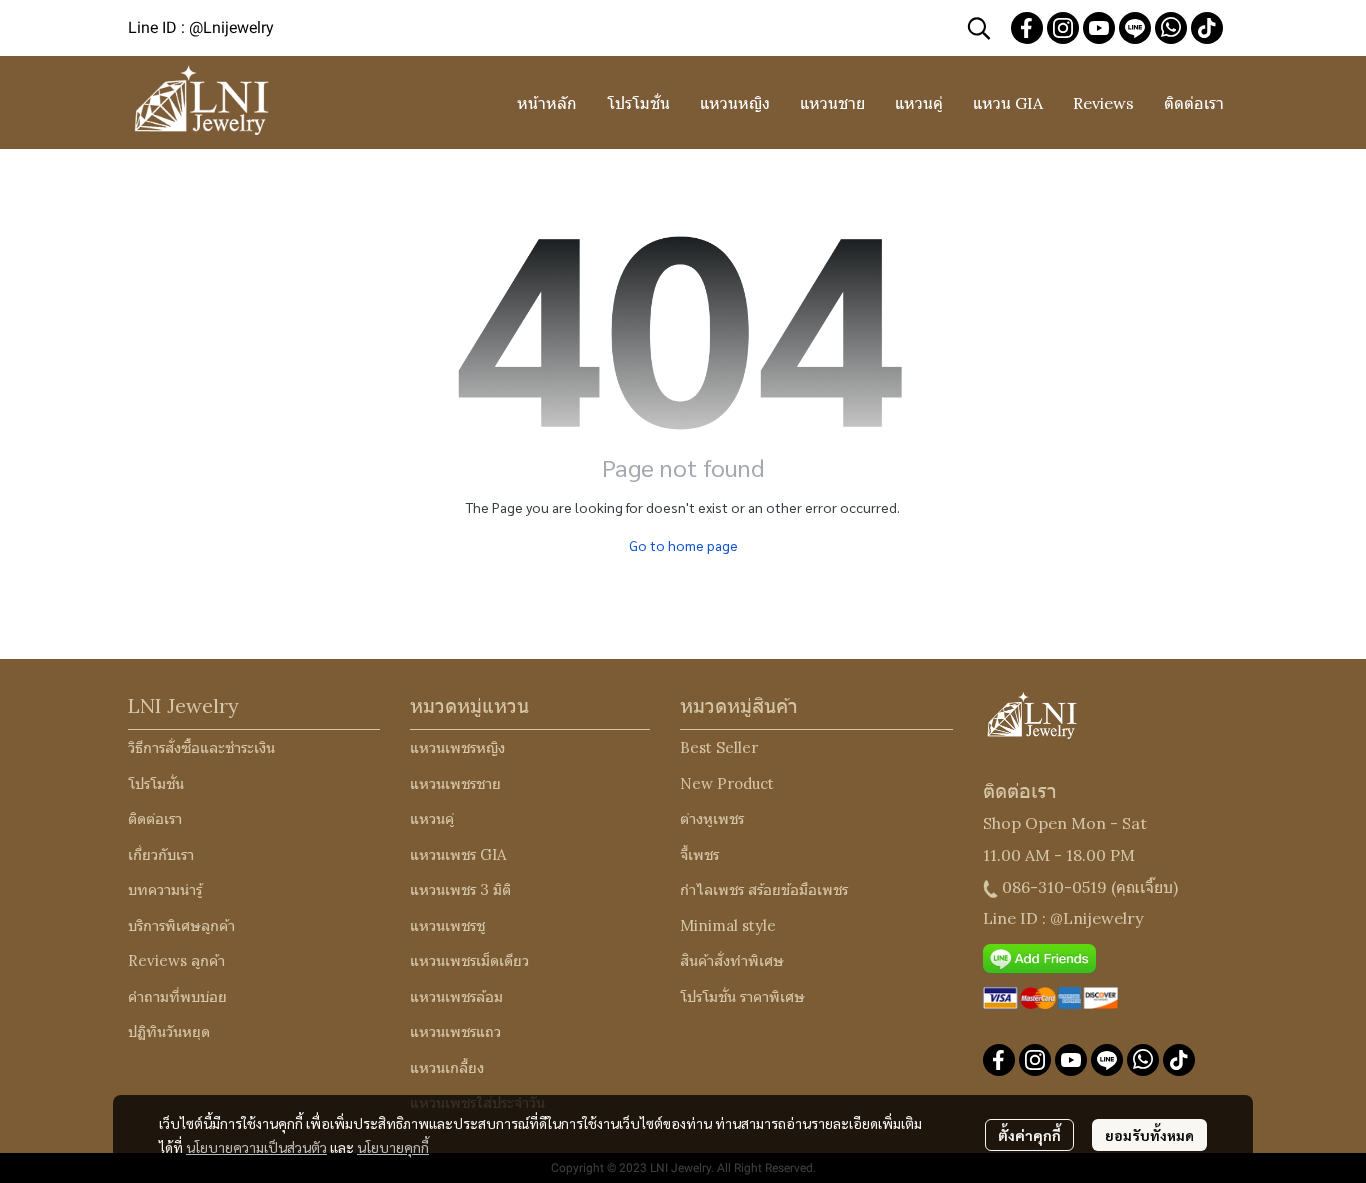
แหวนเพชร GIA (458, 854)
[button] (979, 28)
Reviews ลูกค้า (176, 960)
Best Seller (719, 747)
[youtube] (1099, 28)
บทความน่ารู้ (165, 889)
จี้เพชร (699, 854)
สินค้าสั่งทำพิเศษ (732, 960)
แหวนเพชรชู (447, 925)
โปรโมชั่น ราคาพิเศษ (742, 996)
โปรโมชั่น (156, 783)
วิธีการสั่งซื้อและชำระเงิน (201, 747)
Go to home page (683, 545)
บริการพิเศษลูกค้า (181, 925)
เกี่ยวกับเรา (161, 854)
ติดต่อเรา (155, 818)
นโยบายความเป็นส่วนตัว (256, 1147)
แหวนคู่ (432, 818)
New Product (727, 783)
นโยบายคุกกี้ (393, 1147)
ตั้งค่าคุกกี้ (1029, 1135)
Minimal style (728, 925)
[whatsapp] (1171, 28)
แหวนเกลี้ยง (447, 1067)
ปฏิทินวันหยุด (169, 1031)
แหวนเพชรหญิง (457, 747)
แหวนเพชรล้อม (456, 996)
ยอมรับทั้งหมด (1149, 1135)
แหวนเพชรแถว (455, 1031)
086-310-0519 (1054, 887)
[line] (1135, 28)
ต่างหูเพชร (712, 818)
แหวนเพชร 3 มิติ (460, 889)
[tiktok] (1207, 28)
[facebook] (1027, 28)
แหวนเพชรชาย (455, 783)
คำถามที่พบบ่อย (177, 996)
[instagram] (1063, 28)
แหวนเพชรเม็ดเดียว (469, 960)
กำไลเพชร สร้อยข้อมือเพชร (764, 889)
